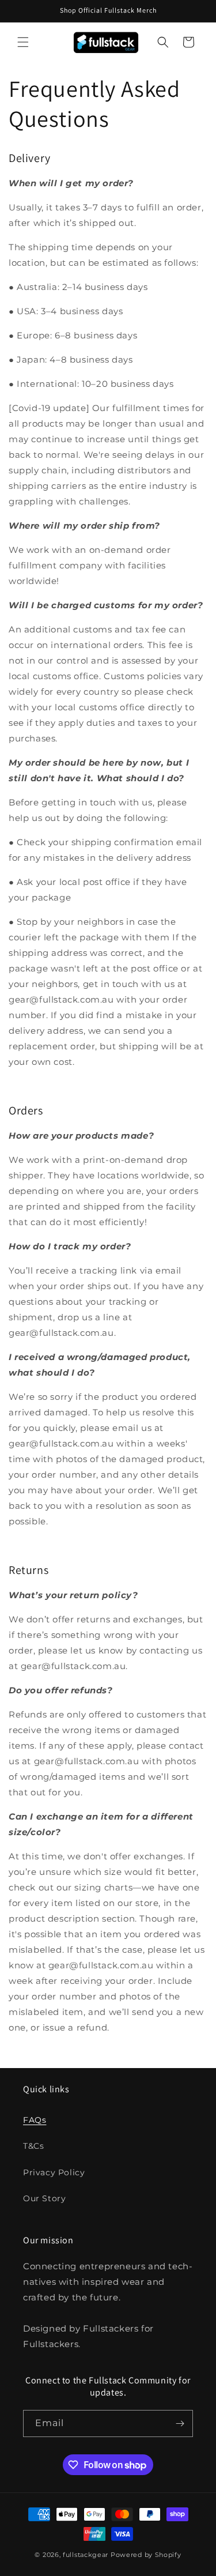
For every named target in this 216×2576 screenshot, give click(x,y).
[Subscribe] (180, 2424)
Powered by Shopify (146, 2555)
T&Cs (33, 2146)
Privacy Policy (54, 2172)
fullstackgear (86, 2555)
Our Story (44, 2198)
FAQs (35, 2120)
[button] (23, 42)
